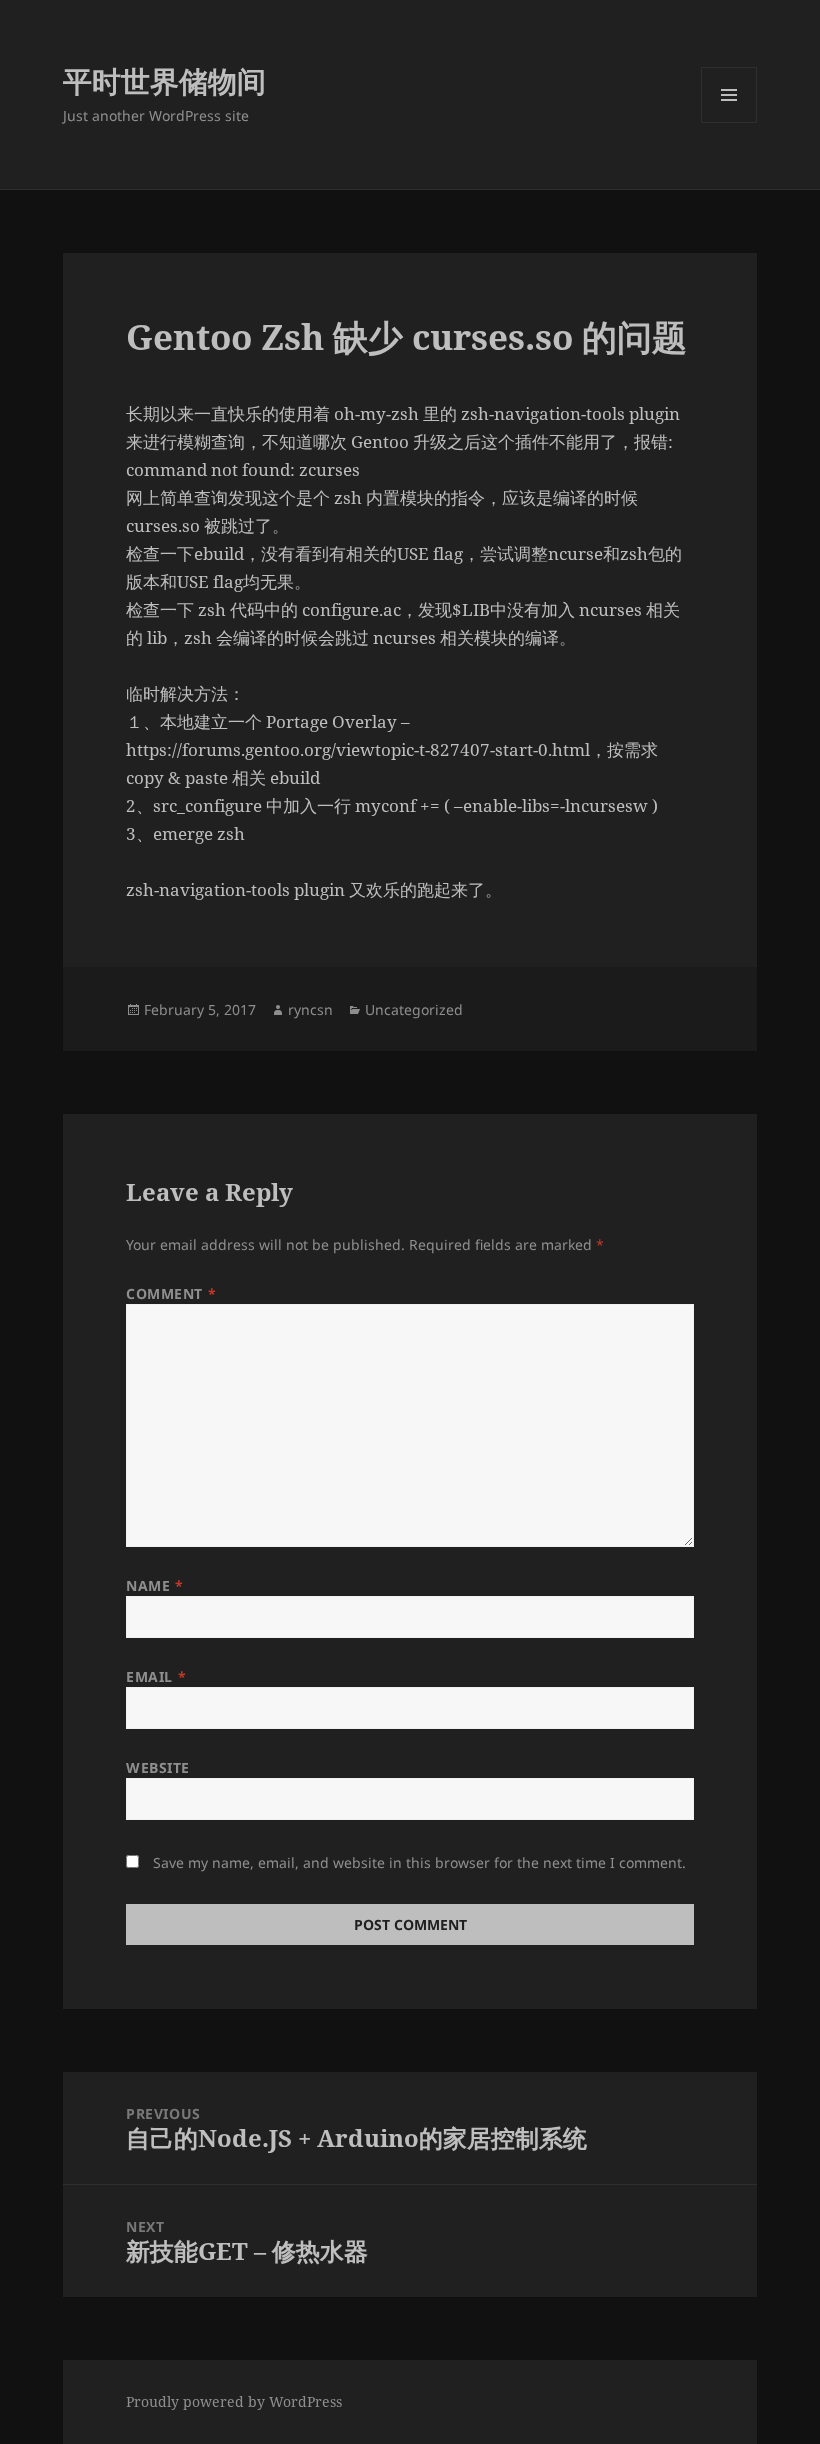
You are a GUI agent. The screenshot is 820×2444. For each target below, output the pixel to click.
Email (156, 1676)
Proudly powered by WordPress (234, 2401)
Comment (171, 1293)
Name (154, 1585)
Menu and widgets (729, 122)
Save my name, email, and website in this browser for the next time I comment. (419, 1862)
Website (158, 1767)
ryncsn (310, 1009)
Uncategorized (414, 1009)
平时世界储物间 (164, 80)
